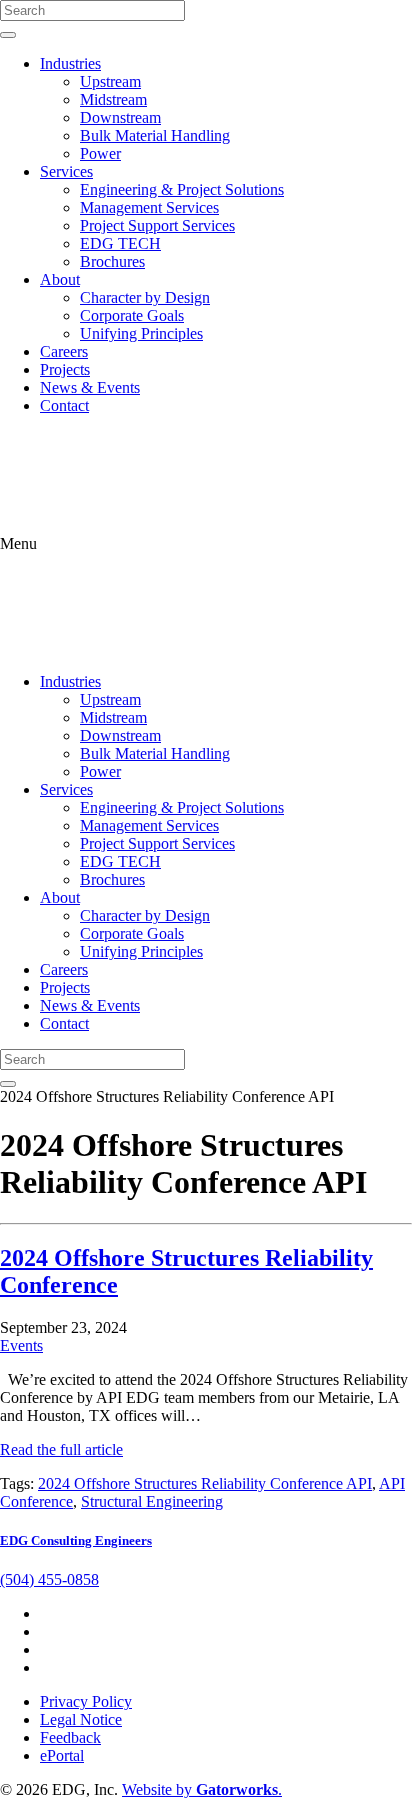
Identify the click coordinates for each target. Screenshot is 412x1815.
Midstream (113, 99)
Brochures (112, 261)
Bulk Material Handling (155, 135)
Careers (64, 351)
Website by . (202, 1789)
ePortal (62, 1755)
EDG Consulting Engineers (76, 1540)
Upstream (110, 81)
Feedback (70, 1737)
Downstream (120, 117)
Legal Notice (81, 1719)
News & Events (90, 387)
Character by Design (145, 297)
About (60, 279)
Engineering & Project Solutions (182, 189)
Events (21, 1345)
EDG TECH (120, 243)
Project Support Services (157, 225)
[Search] (8, 35)
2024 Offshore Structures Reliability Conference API (205, 1483)
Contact (64, 405)
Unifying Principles (141, 333)
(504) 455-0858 (49, 1579)
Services (66, 171)
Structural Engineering (152, 1501)
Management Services (149, 207)
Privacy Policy (86, 1701)
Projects (65, 369)
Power (100, 153)
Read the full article (61, 1449)
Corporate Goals (132, 315)
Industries (70, 63)
